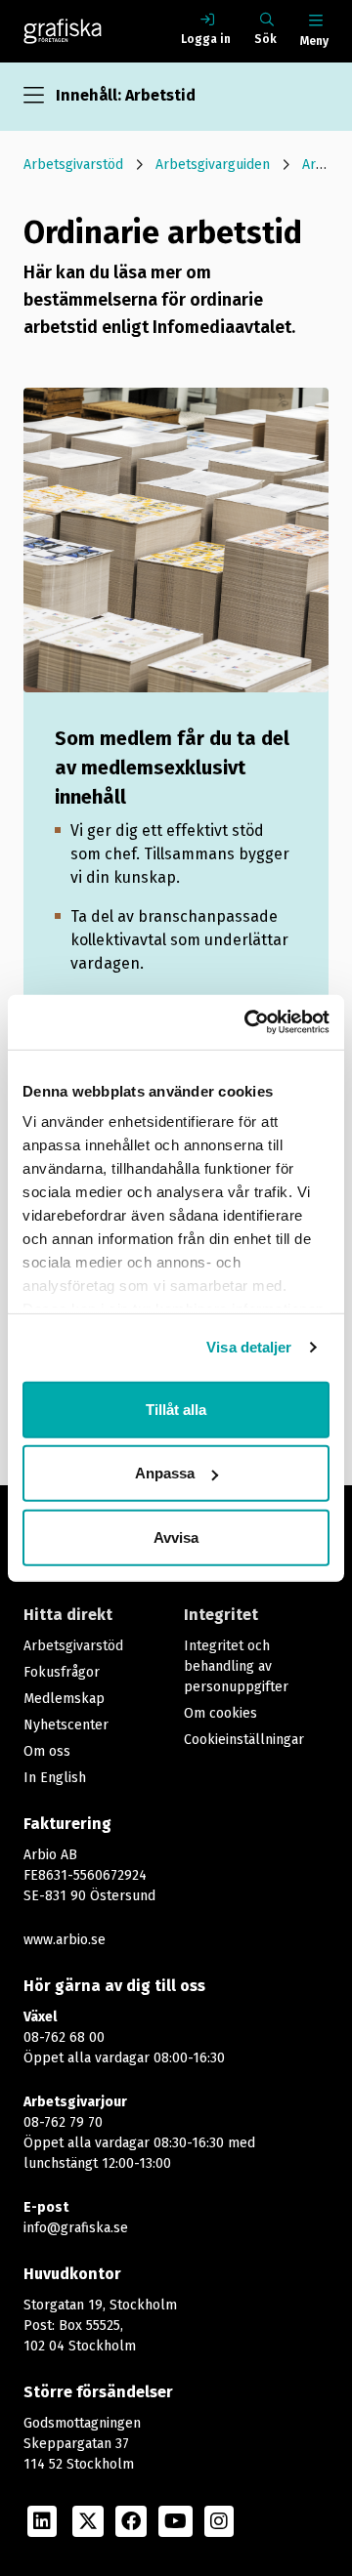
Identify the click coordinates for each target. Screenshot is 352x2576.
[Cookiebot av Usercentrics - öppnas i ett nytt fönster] (248, 1022)
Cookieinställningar (244, 1740)
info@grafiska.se (76, 2228)
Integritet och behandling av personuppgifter (236, 1666)
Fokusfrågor (62, 1672)
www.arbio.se (65, 1940)
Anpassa (165, 1473)
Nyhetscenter (66, 1725)
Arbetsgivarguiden (213, 165)
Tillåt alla (176, 1409)
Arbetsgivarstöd (73, 165)
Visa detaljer (249, 1347)
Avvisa (176, 1537)
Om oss (47, 1751)
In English (55, 1778)
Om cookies (220, 1713)
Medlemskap (64, 1699)
